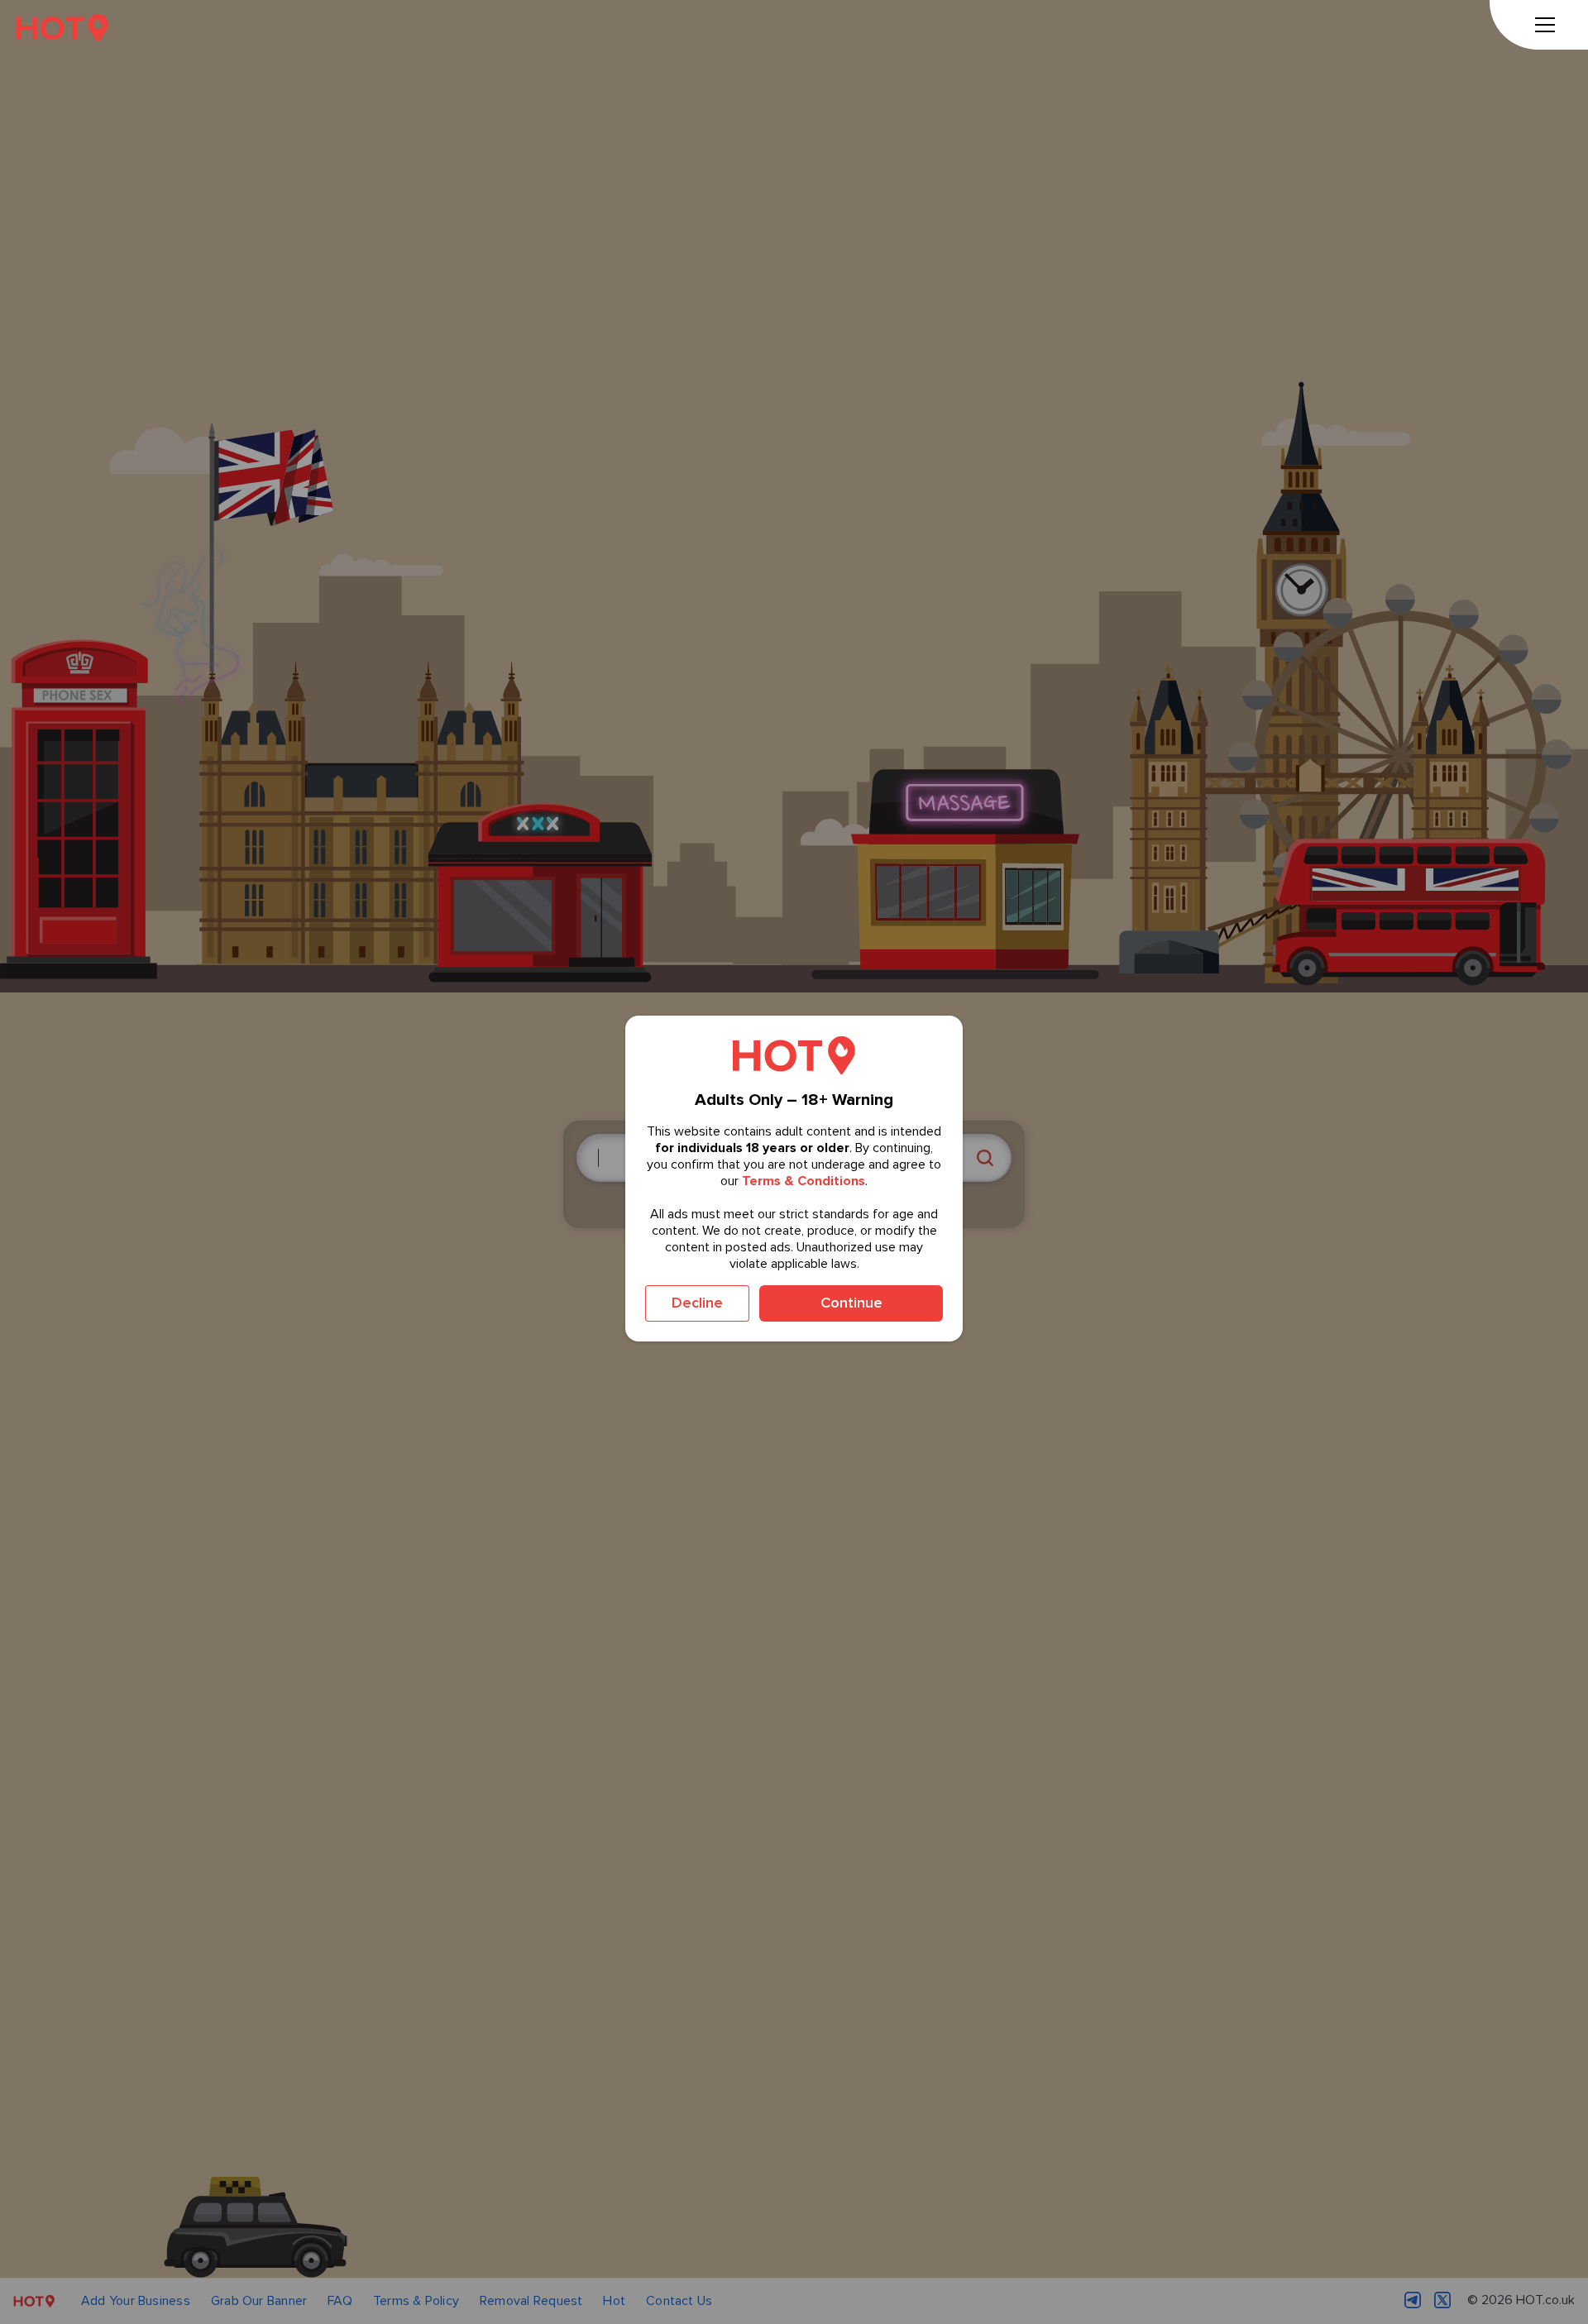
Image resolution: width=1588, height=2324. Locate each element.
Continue (851, 1303)
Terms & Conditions (804, 1181)
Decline (697, 1303)
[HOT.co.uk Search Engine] (62, 28)
